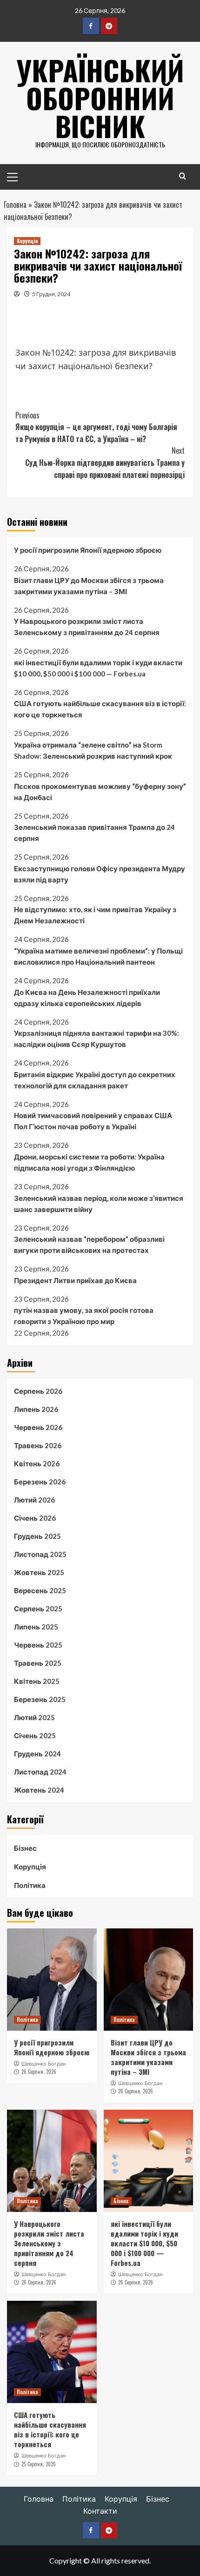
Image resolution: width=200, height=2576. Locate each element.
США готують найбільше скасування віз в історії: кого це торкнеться (100, 709)
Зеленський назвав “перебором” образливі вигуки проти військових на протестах (89, 1245)
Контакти (100, 2511)
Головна (15, 205)
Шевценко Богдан (43, 2064)
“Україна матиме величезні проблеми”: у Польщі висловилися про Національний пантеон (98, 956)
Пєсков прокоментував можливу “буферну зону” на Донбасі (100, 792)
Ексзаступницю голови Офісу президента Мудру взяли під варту (100, 874)
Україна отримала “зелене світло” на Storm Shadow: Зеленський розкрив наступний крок (93, 750)
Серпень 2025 (38, 1609)
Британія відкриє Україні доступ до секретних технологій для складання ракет (95, 1080)
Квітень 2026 (37, 1463)
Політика (30, 1885)
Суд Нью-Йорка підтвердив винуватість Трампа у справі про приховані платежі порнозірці (105, 462)
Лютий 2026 (34, 1500)
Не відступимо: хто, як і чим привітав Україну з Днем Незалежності (95, 915)
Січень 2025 (35, 1735)
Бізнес (25, 1848)
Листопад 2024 (40, 1772)
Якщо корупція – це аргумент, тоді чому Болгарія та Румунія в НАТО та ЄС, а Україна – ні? (96, 427)
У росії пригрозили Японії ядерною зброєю (88, 550)
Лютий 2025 (34, 1717)
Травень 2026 (38, 1445)
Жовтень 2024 (39, 1790)
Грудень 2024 (37, 1754)
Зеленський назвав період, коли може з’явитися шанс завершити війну (99, 1204)
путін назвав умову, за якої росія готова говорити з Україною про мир (84, 1316)
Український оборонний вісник (100, 97)
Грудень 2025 (37, 1536)
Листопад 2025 (40, 1554)
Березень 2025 (40, 1699)
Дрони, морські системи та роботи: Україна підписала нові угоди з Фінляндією (89, 1162)
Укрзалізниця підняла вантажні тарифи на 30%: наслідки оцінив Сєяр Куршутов (97, 1039)
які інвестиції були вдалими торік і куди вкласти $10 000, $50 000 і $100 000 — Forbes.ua (98, 668)
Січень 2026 (35, 1518)
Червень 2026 (38, 1427)
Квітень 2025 (37, 1681)
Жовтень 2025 (39, 1572)
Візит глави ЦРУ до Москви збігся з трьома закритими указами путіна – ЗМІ (89, 586)
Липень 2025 (36, 1627)
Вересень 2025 (40, 1590)
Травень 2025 (38, 1663)
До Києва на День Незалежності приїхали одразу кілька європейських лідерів (87, 998)
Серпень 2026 (38, 1391)
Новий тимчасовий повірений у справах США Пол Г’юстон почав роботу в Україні (93, 1121)
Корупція (27, 241)
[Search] (183, 176)
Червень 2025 (38, 1645)
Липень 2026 (36, 1409)
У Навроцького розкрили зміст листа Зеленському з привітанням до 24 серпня (87, 627)
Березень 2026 (40, 1482)
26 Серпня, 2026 (39, 2072)
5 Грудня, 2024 (51, 294)
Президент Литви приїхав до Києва (75, 1280)
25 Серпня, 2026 (39, 2464)
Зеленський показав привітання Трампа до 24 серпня (94, 833)
